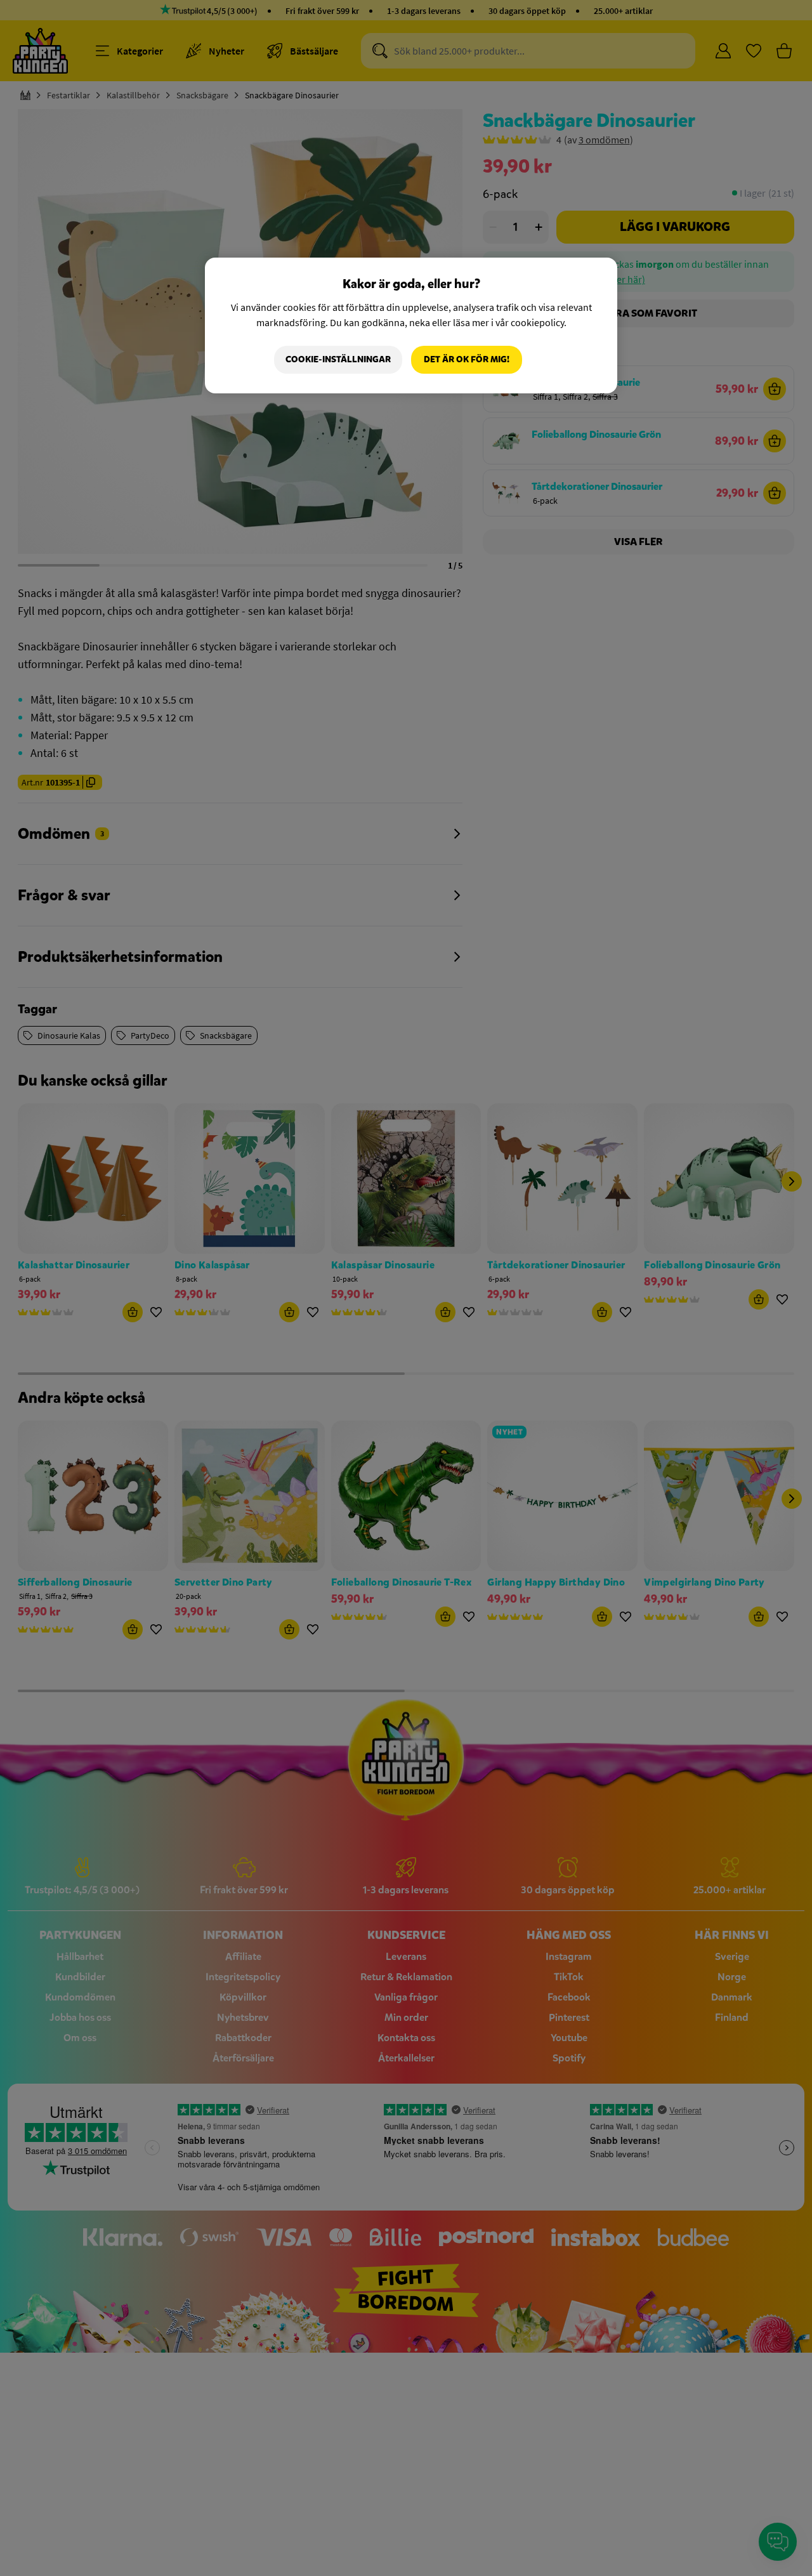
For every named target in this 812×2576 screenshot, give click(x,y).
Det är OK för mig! (467, 359)
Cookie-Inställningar (338, 359)
